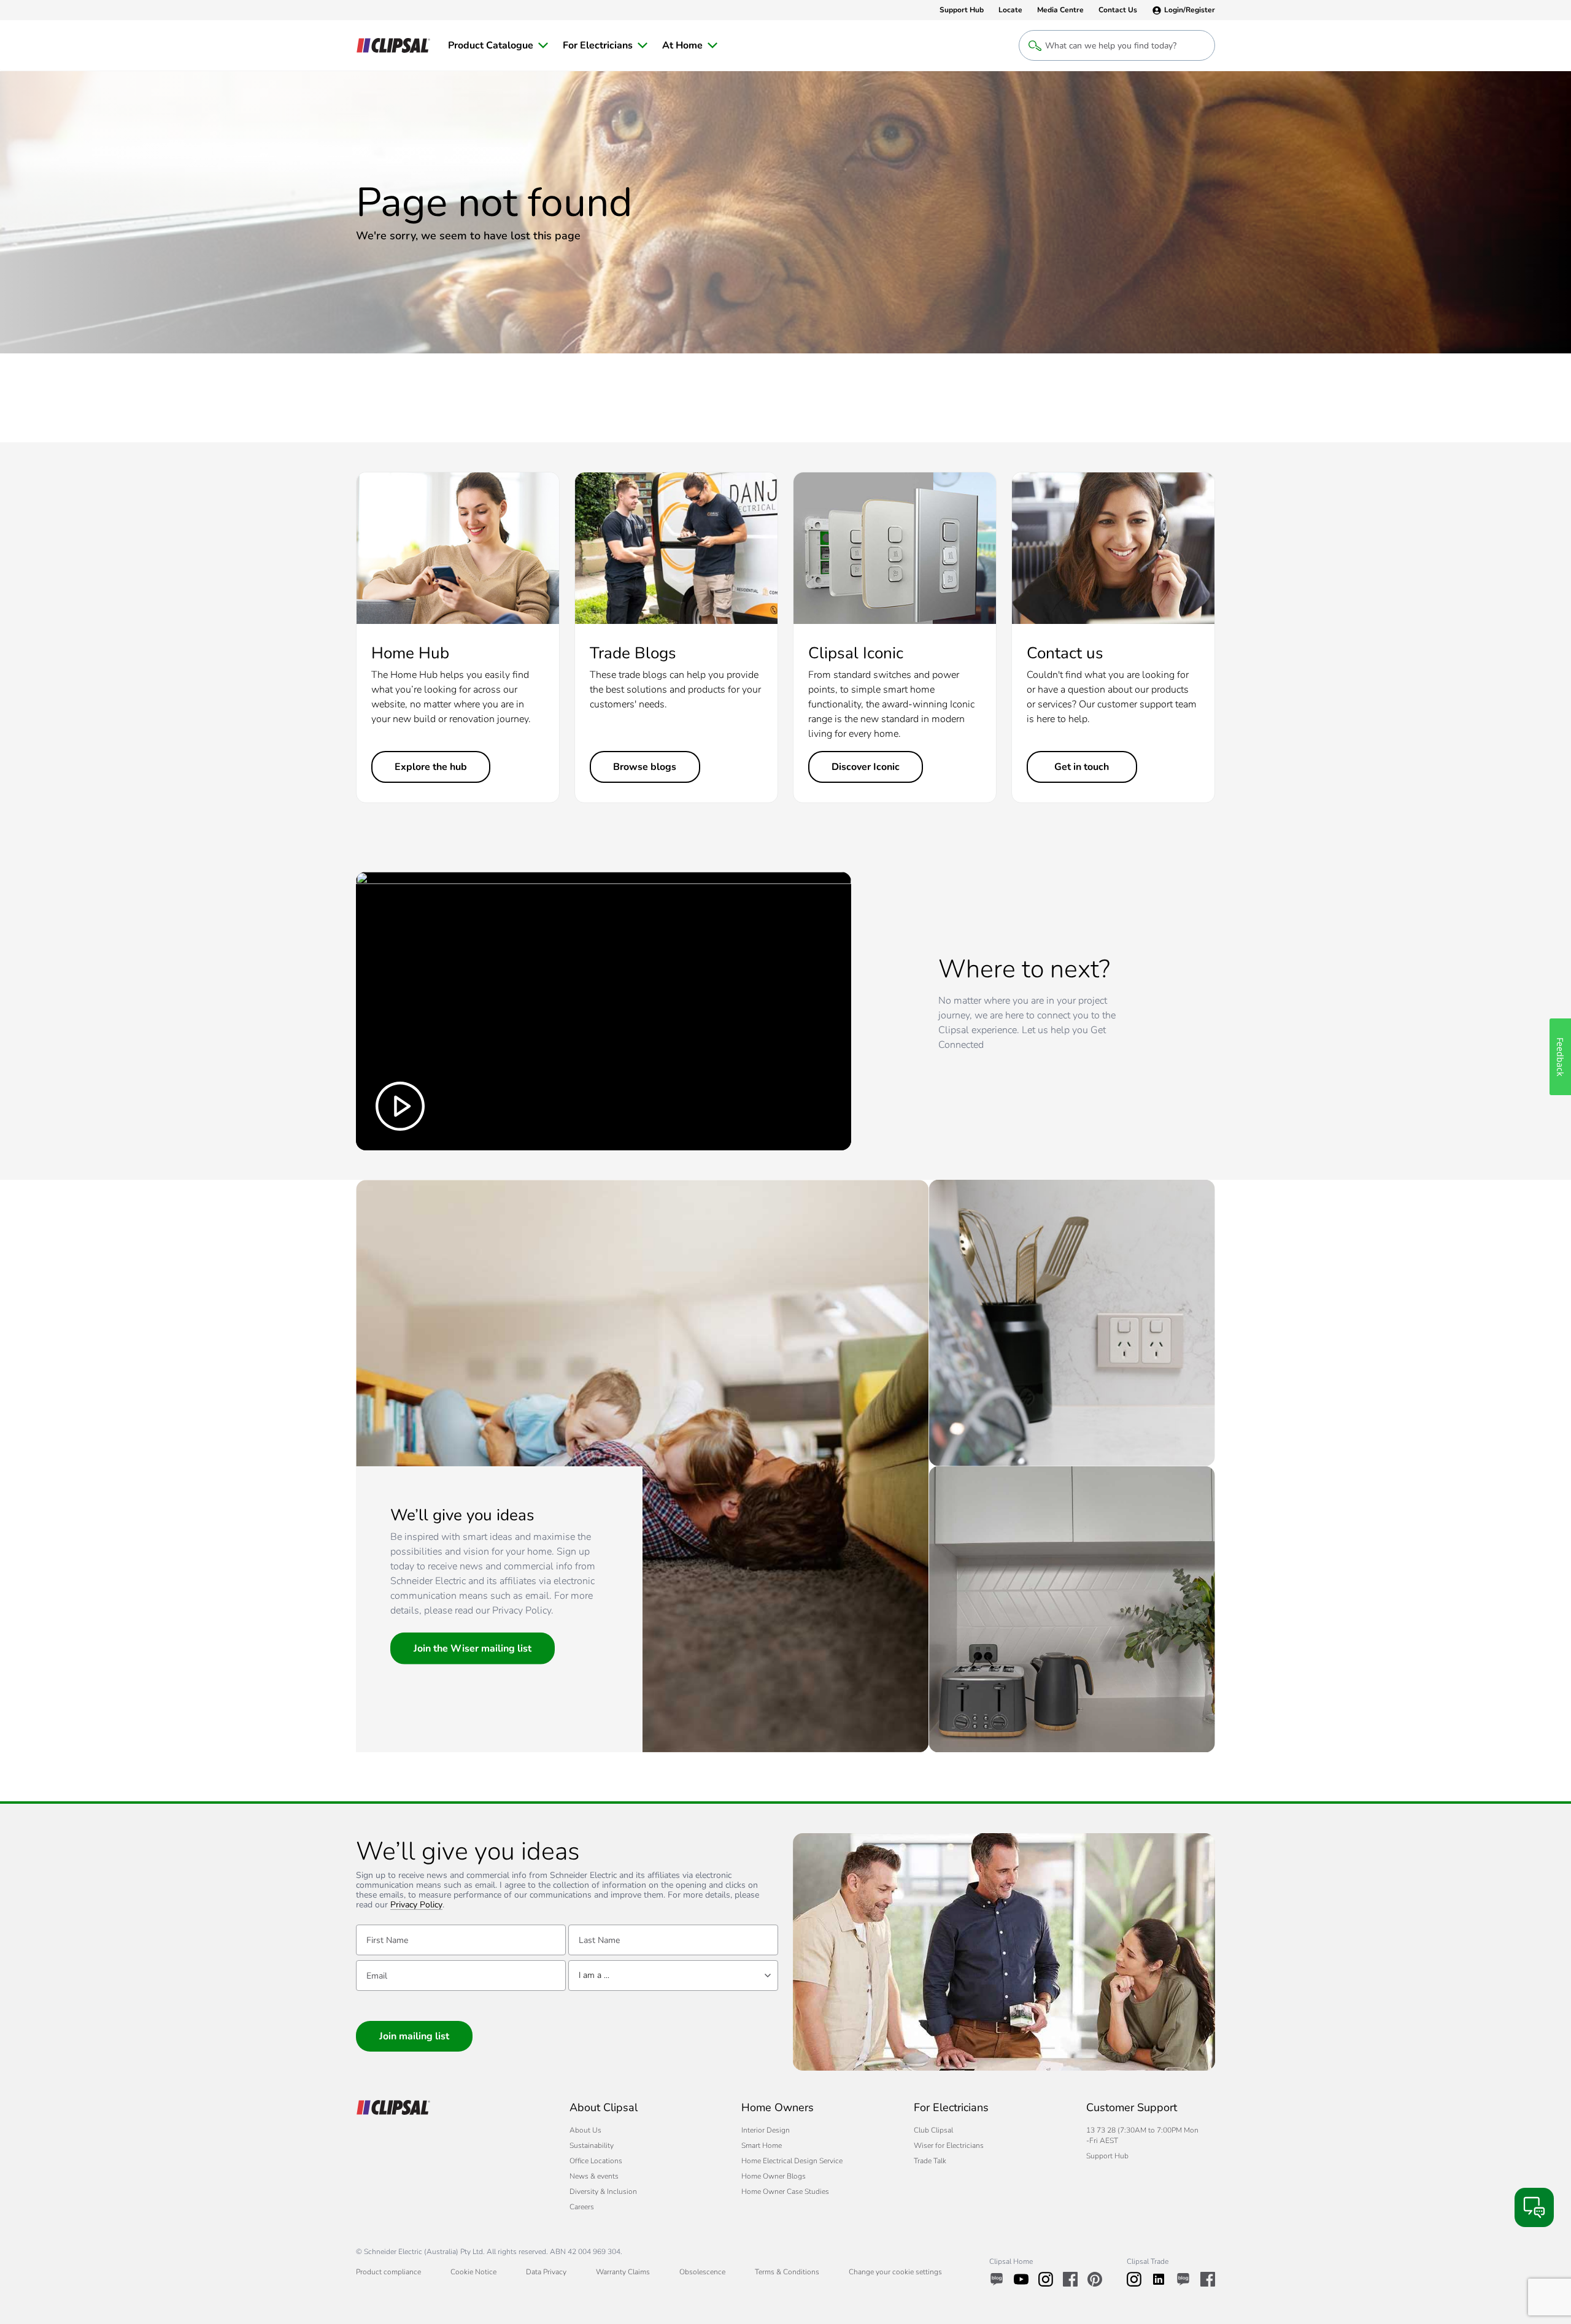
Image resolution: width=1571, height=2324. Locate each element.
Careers (582, 2207)
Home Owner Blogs (774, 2176)
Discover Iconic (866, 767)
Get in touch (1082, 767)
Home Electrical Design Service (792, 2161)
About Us (585, 2130)
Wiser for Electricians (949, 2145)
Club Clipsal (933, 2130)
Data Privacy (546, 2272)
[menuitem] (498, 45)
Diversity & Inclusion (603, 2191)
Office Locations (596, 2161)
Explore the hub (431, 767)
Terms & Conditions (787, 2272)
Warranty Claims (623, 2272)
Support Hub (1107, 2156)
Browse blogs (645, 767)
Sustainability (592, 2145)
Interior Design (766, 2130)
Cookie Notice (473, 2272)
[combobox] (673, 1976)
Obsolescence (702, 2272)
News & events (594, 2176)
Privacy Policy (416, 1905)
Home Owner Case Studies (785, 2191)
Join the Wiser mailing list (473, 1649)
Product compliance (388, 2272)
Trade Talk (930, 2161)
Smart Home (762, 2145)
